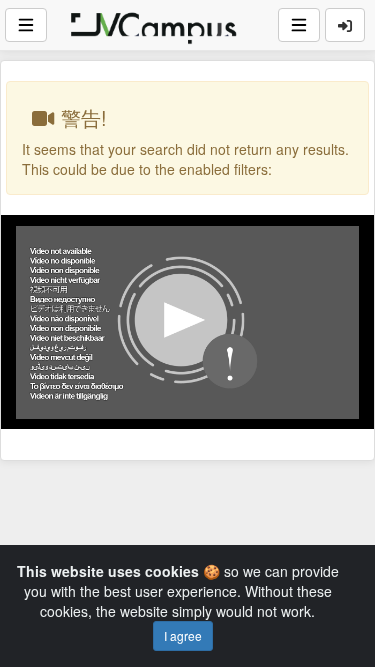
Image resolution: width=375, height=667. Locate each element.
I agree (183, 635)
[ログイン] (345, 25)
